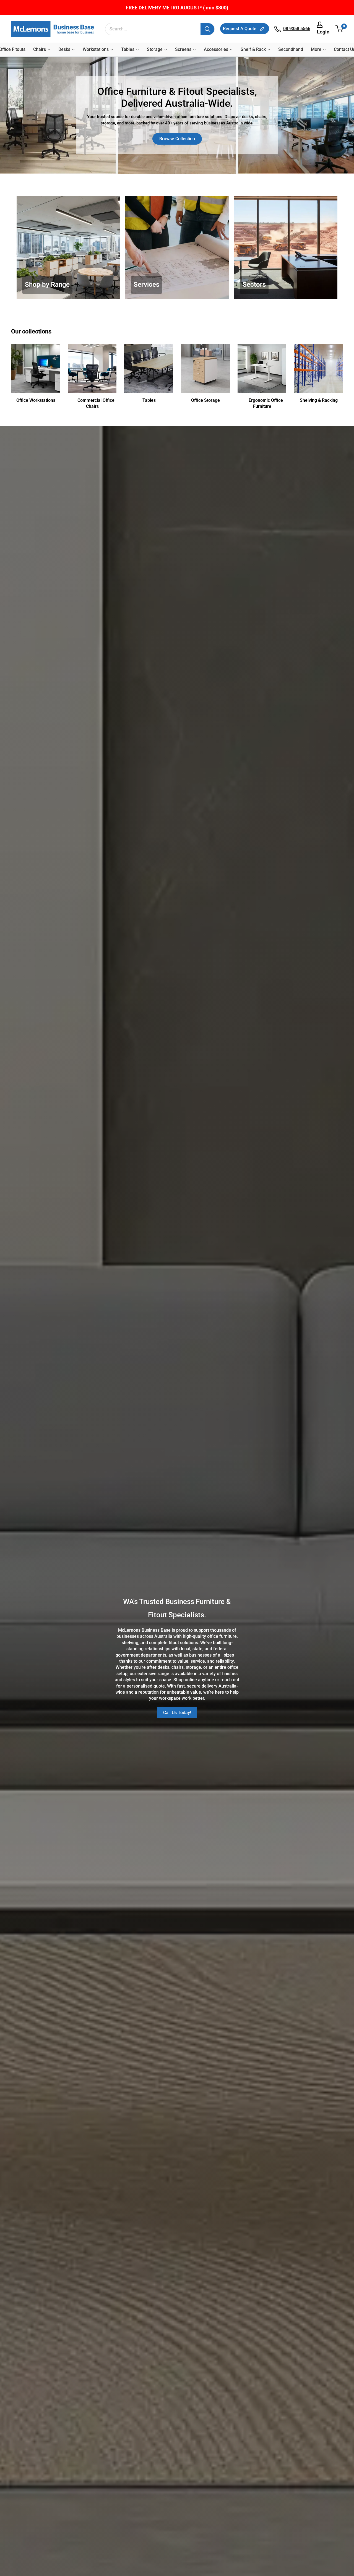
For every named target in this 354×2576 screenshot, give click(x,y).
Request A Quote (240, 29)
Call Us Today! (177, 1713)
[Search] (207, 29)
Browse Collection (177, 139)
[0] (339, 29)
